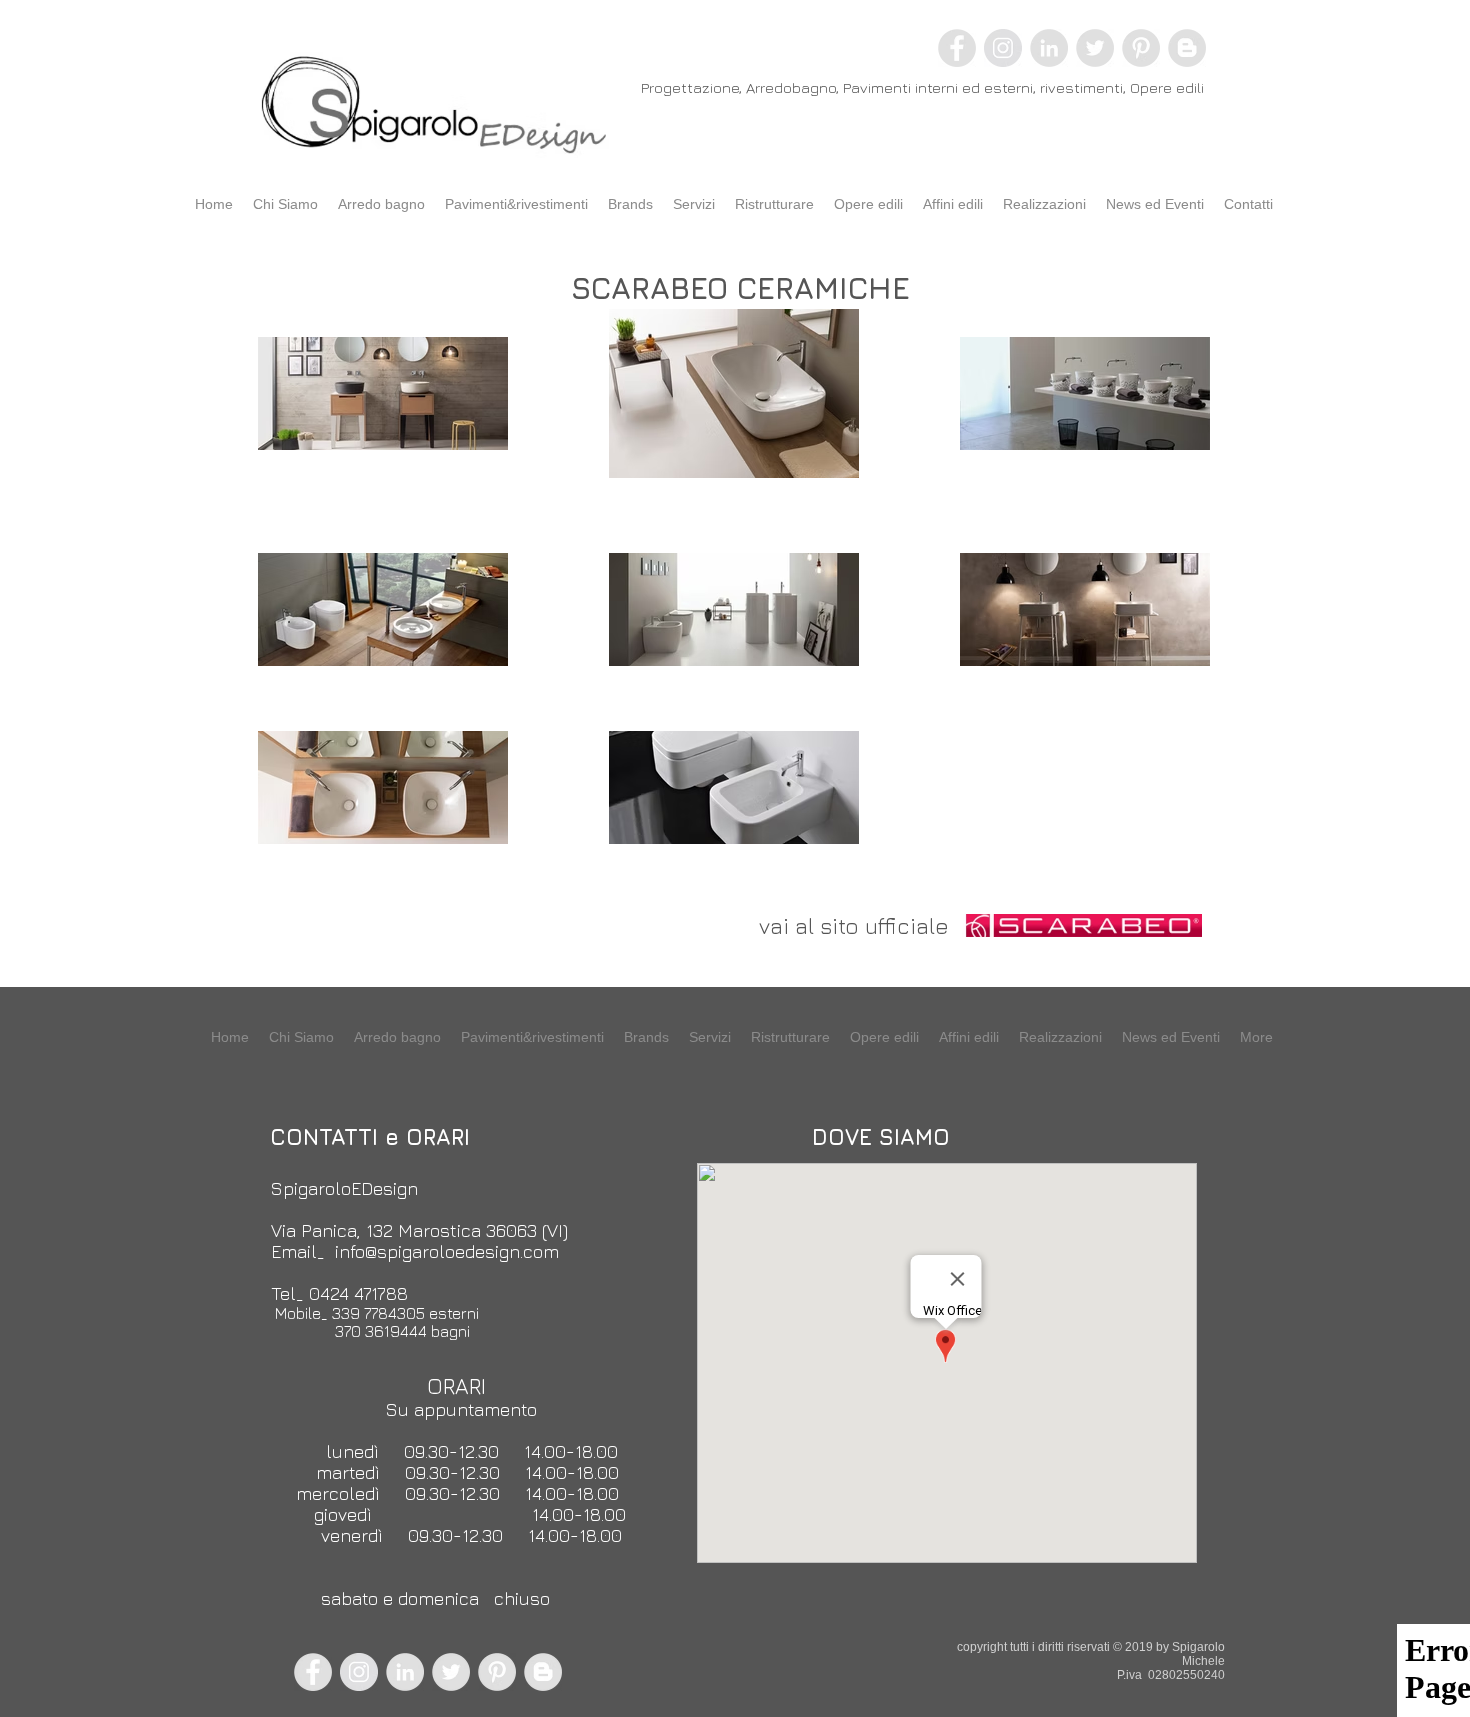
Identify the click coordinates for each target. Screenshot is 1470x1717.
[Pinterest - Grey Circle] (1141, 48)
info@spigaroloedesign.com (447, 1251)
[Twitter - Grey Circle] (1095, 48)
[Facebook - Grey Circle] (957, 48)
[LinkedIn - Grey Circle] (1049, 48)
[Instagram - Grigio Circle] (1003, 48)
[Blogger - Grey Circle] (1187, 48)
